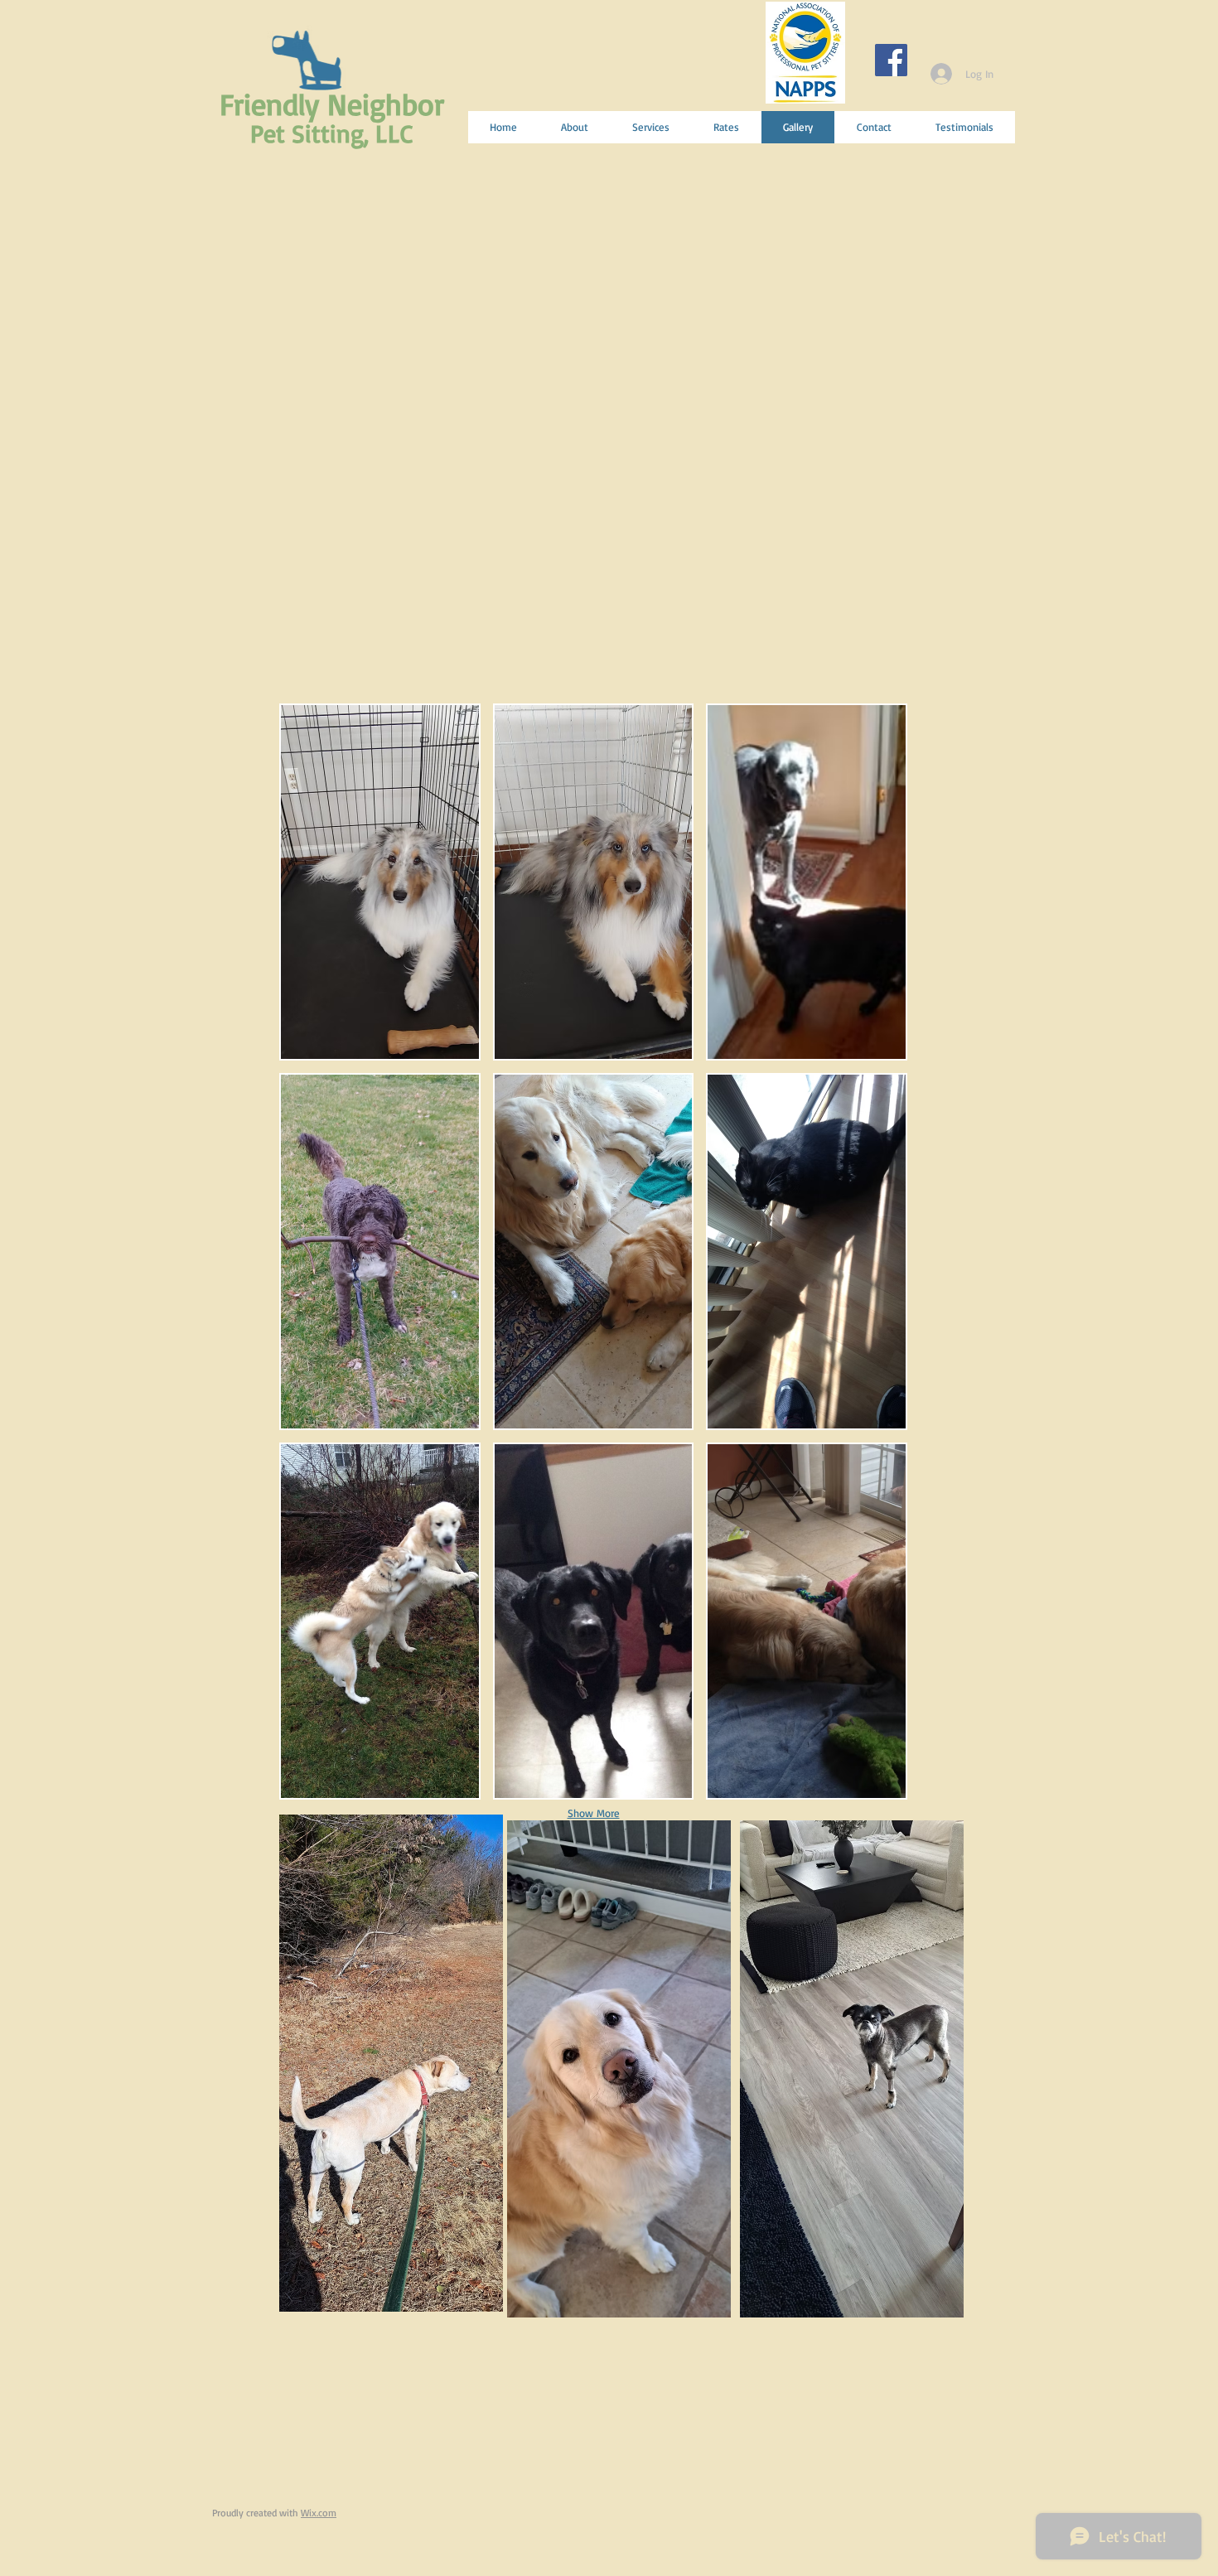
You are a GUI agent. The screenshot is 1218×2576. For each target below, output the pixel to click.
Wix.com (319, 2513)
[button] (380, 882)
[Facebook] (891, 60)
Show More (594, 1813)
